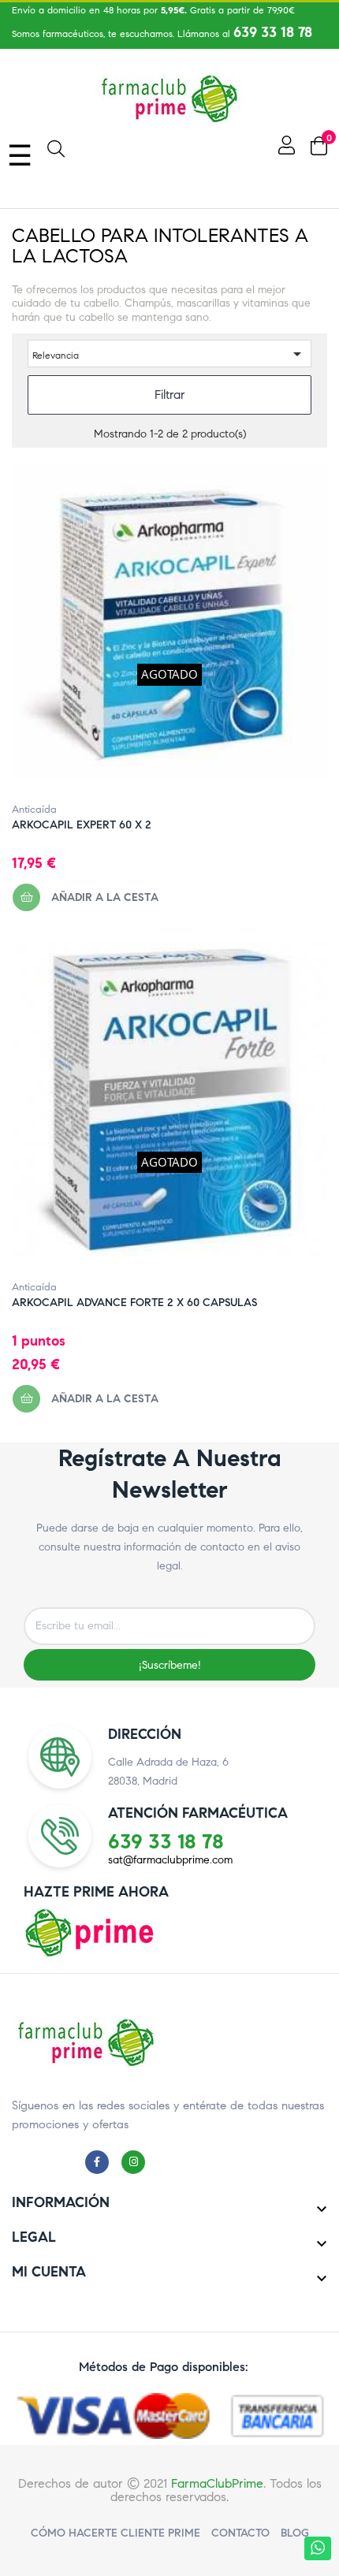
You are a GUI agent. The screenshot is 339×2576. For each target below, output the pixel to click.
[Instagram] (137, 2161)
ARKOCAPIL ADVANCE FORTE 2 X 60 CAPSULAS (134, 1303)
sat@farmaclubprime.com (170, 1860)
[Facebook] (101, 2161)
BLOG (295, 2533)
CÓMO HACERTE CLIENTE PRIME (115, 2533)
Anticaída (34, 810)
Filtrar (170, 395)
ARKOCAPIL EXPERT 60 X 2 (82, 825)
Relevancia (169, 354)
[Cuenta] (285, 145)
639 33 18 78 (273, 32)
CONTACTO (240, 2533)
